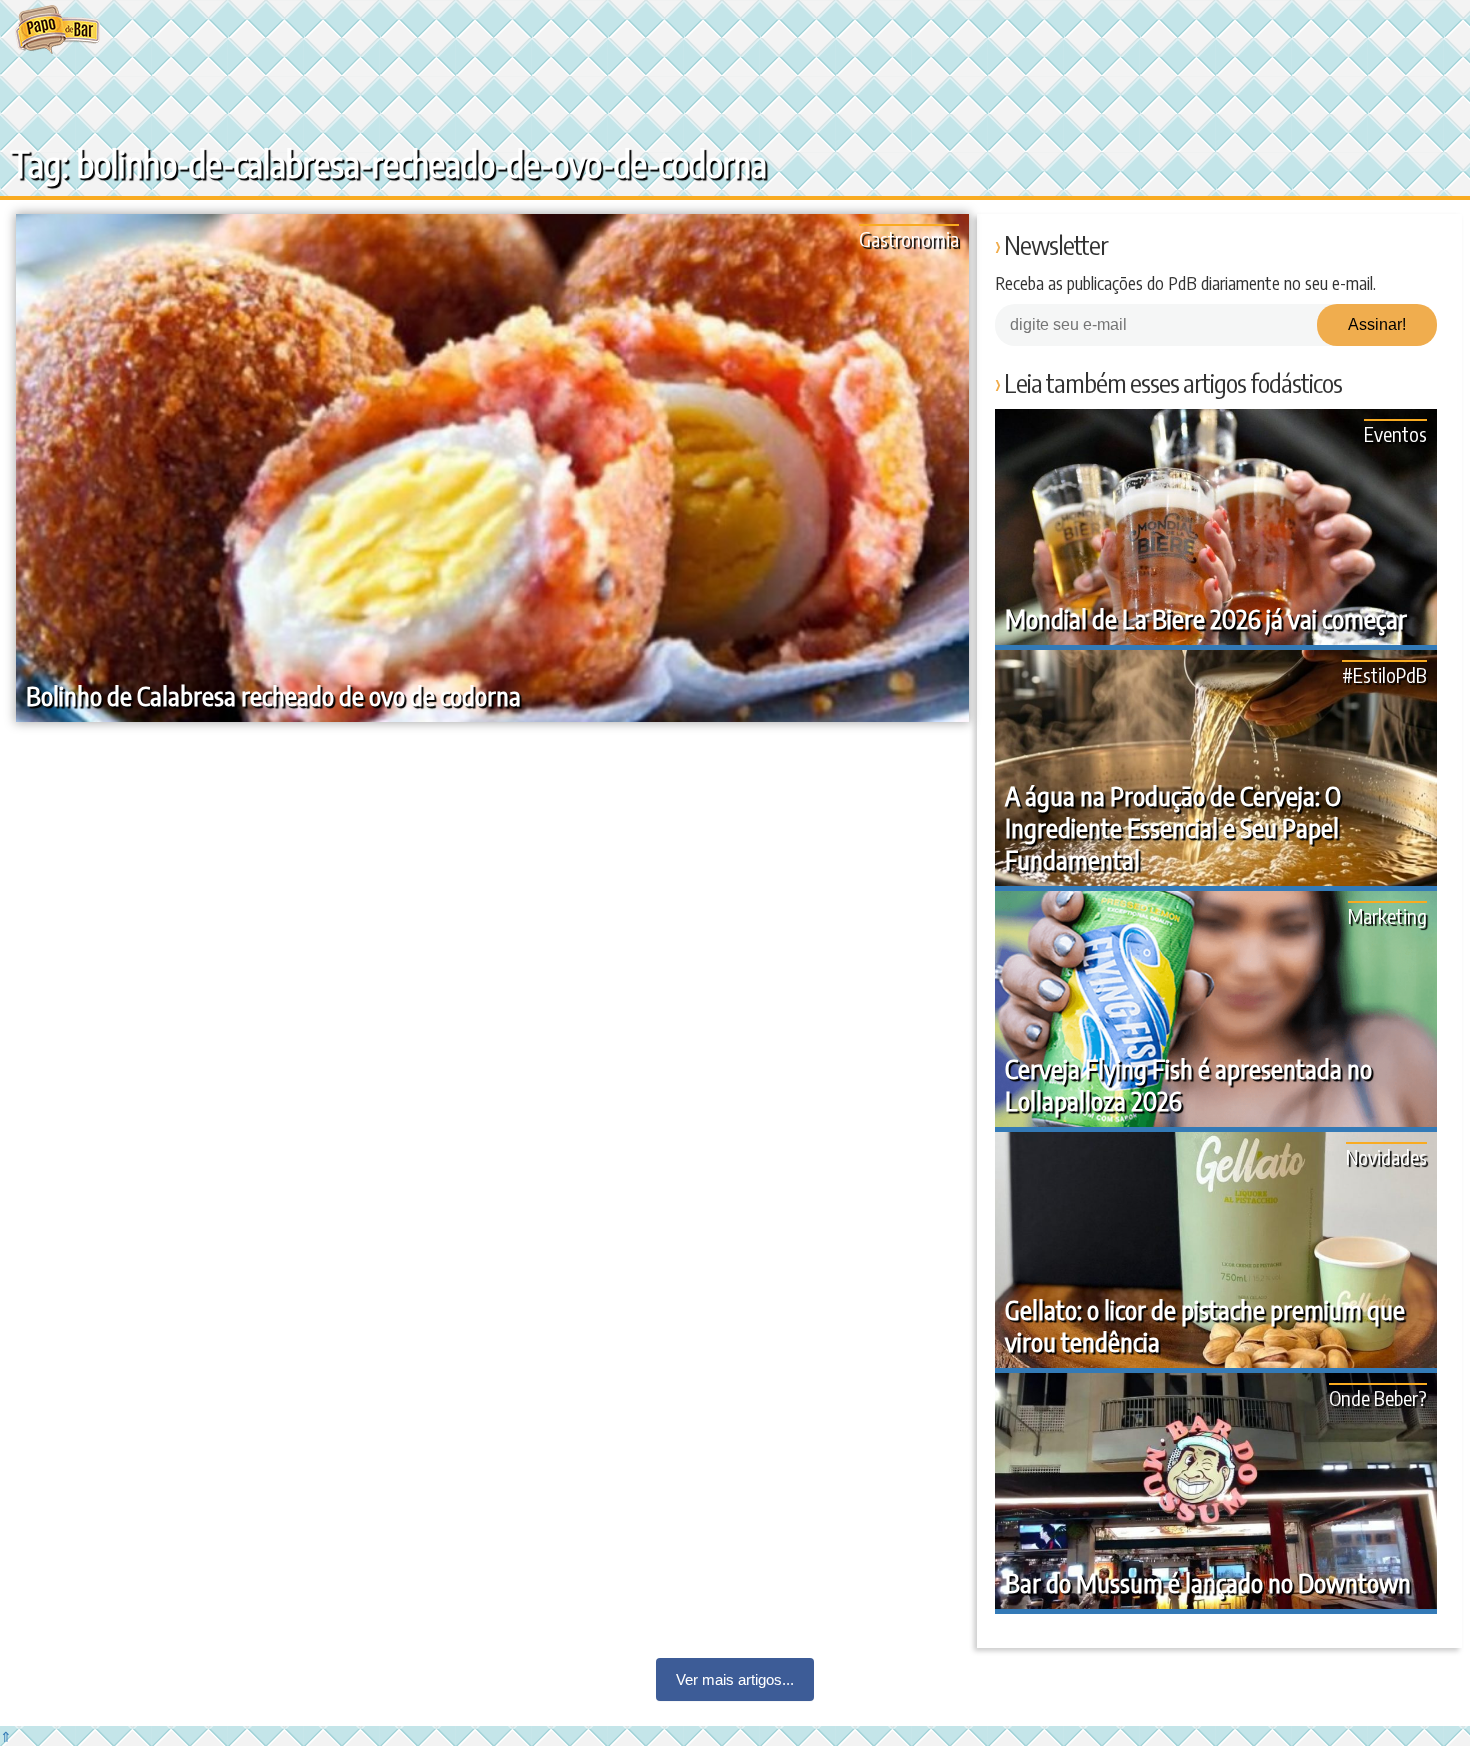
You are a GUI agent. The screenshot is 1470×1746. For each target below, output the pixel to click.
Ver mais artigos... (735, 1679)
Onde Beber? (1378, 1397)
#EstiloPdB (1384, 674)
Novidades (1386, 1156)
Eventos (1395, 433)
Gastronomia (909, 238)
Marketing (1387, 915)
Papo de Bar (57, 30)
